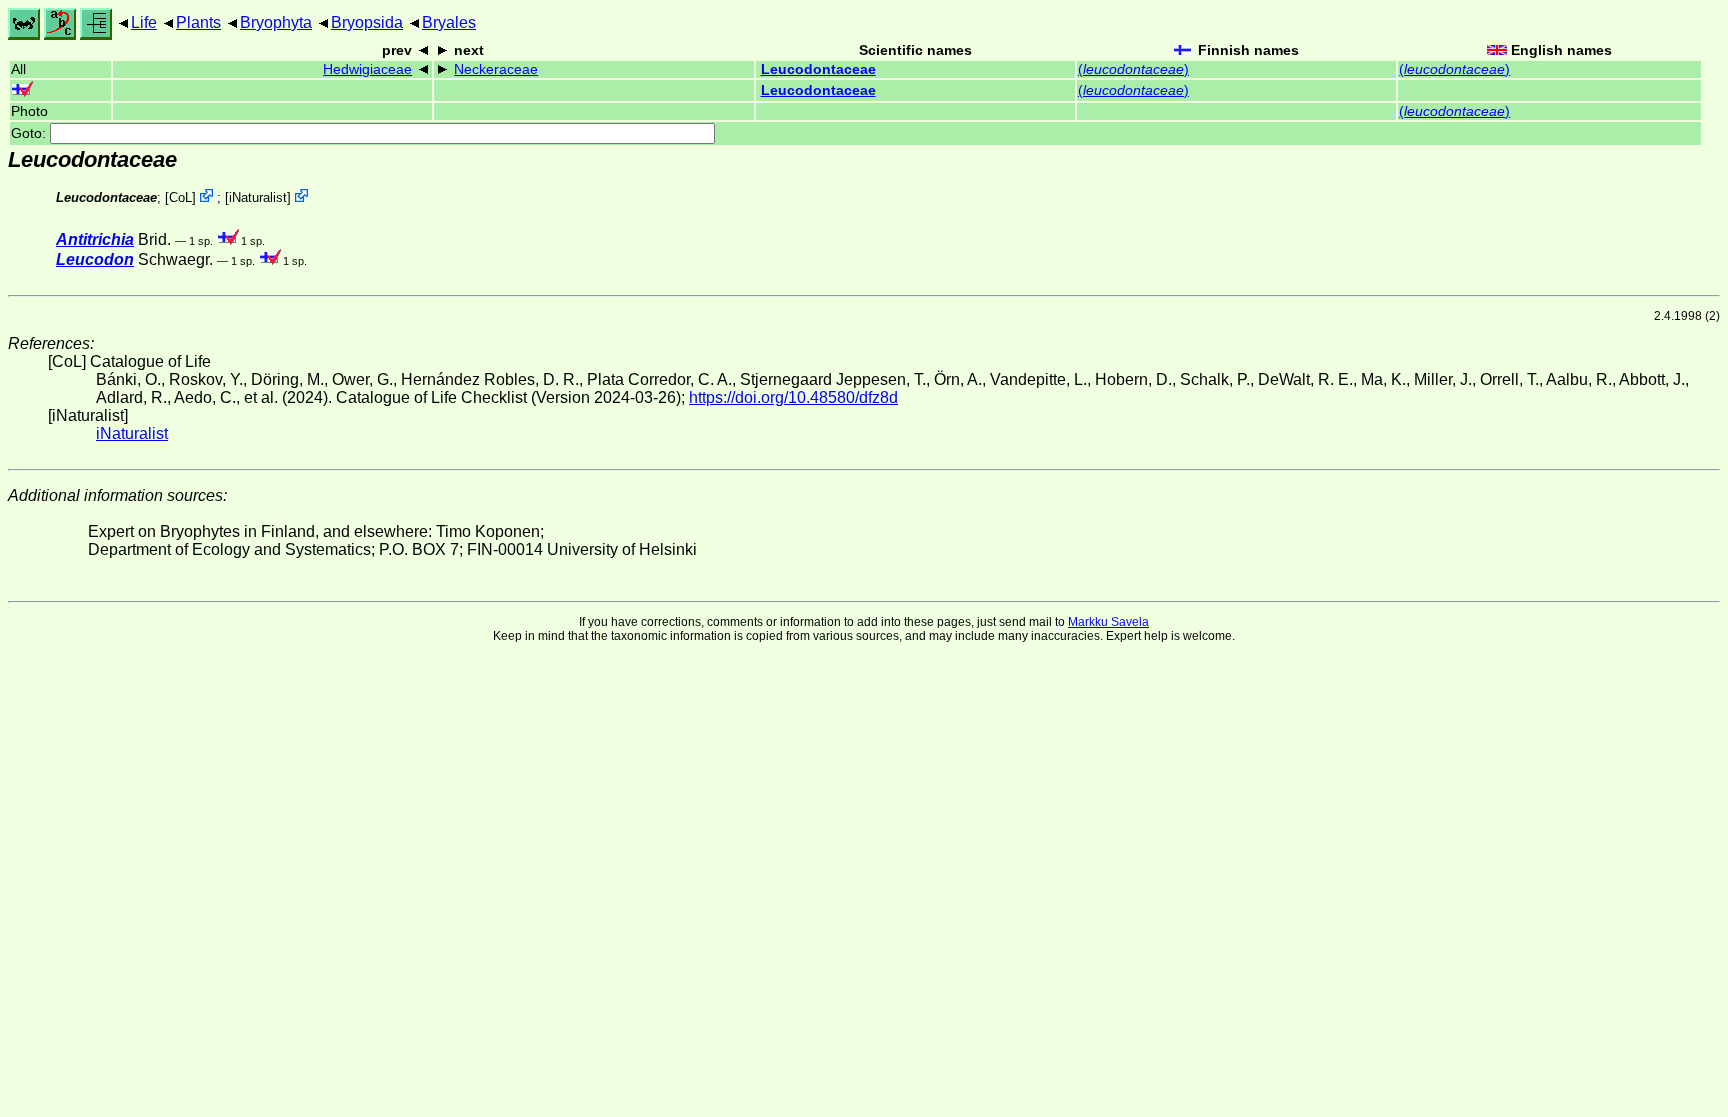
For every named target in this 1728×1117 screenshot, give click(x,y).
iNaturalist (258, 197)
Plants (198, 22)
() (1133, 69)
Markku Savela (1108, 622)
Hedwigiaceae (367, 69)
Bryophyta (276, 22)
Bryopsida (367, 22)
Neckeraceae (496, 69)
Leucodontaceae (818, 69)
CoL (180, 197)
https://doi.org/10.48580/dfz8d (793, 397)
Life (144, 22)
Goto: (30, 133)
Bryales (449, 22)
